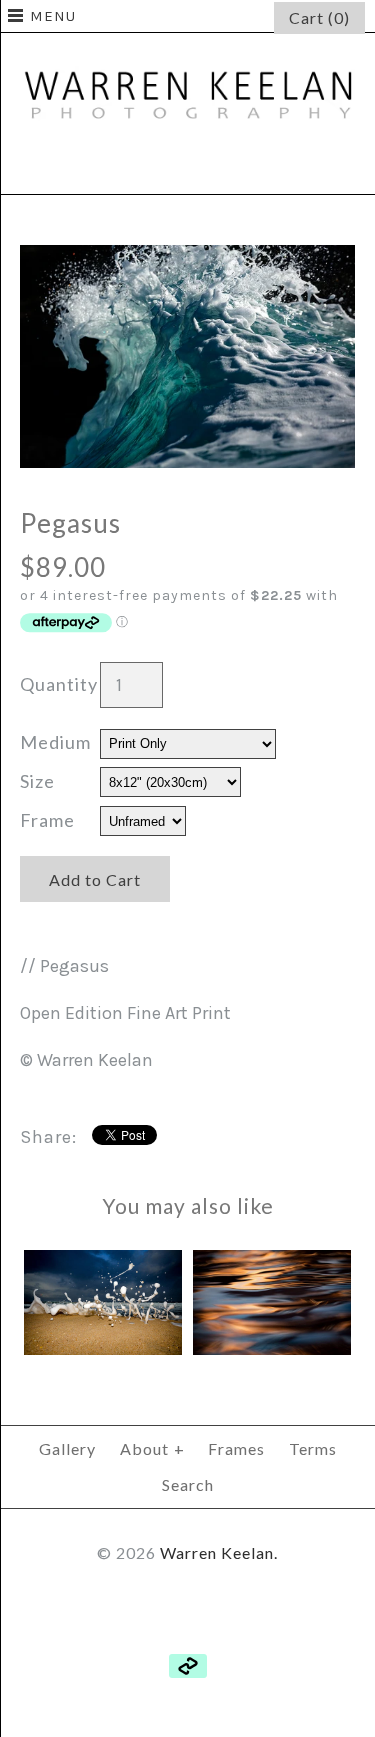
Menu (53, 16)
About (152, 1448)
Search (188, 1484)
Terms (313, 1448)
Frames (236, 1448)
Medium (55, 742)
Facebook (140, 167)
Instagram (236, 167)
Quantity (59, 684)
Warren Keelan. (219, 1552)
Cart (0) (319, 17)
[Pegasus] (187, 259)
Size (37, 781)
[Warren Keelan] (187, 47)
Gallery (67, 1448)
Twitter (188, 167)
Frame (47, 820)
